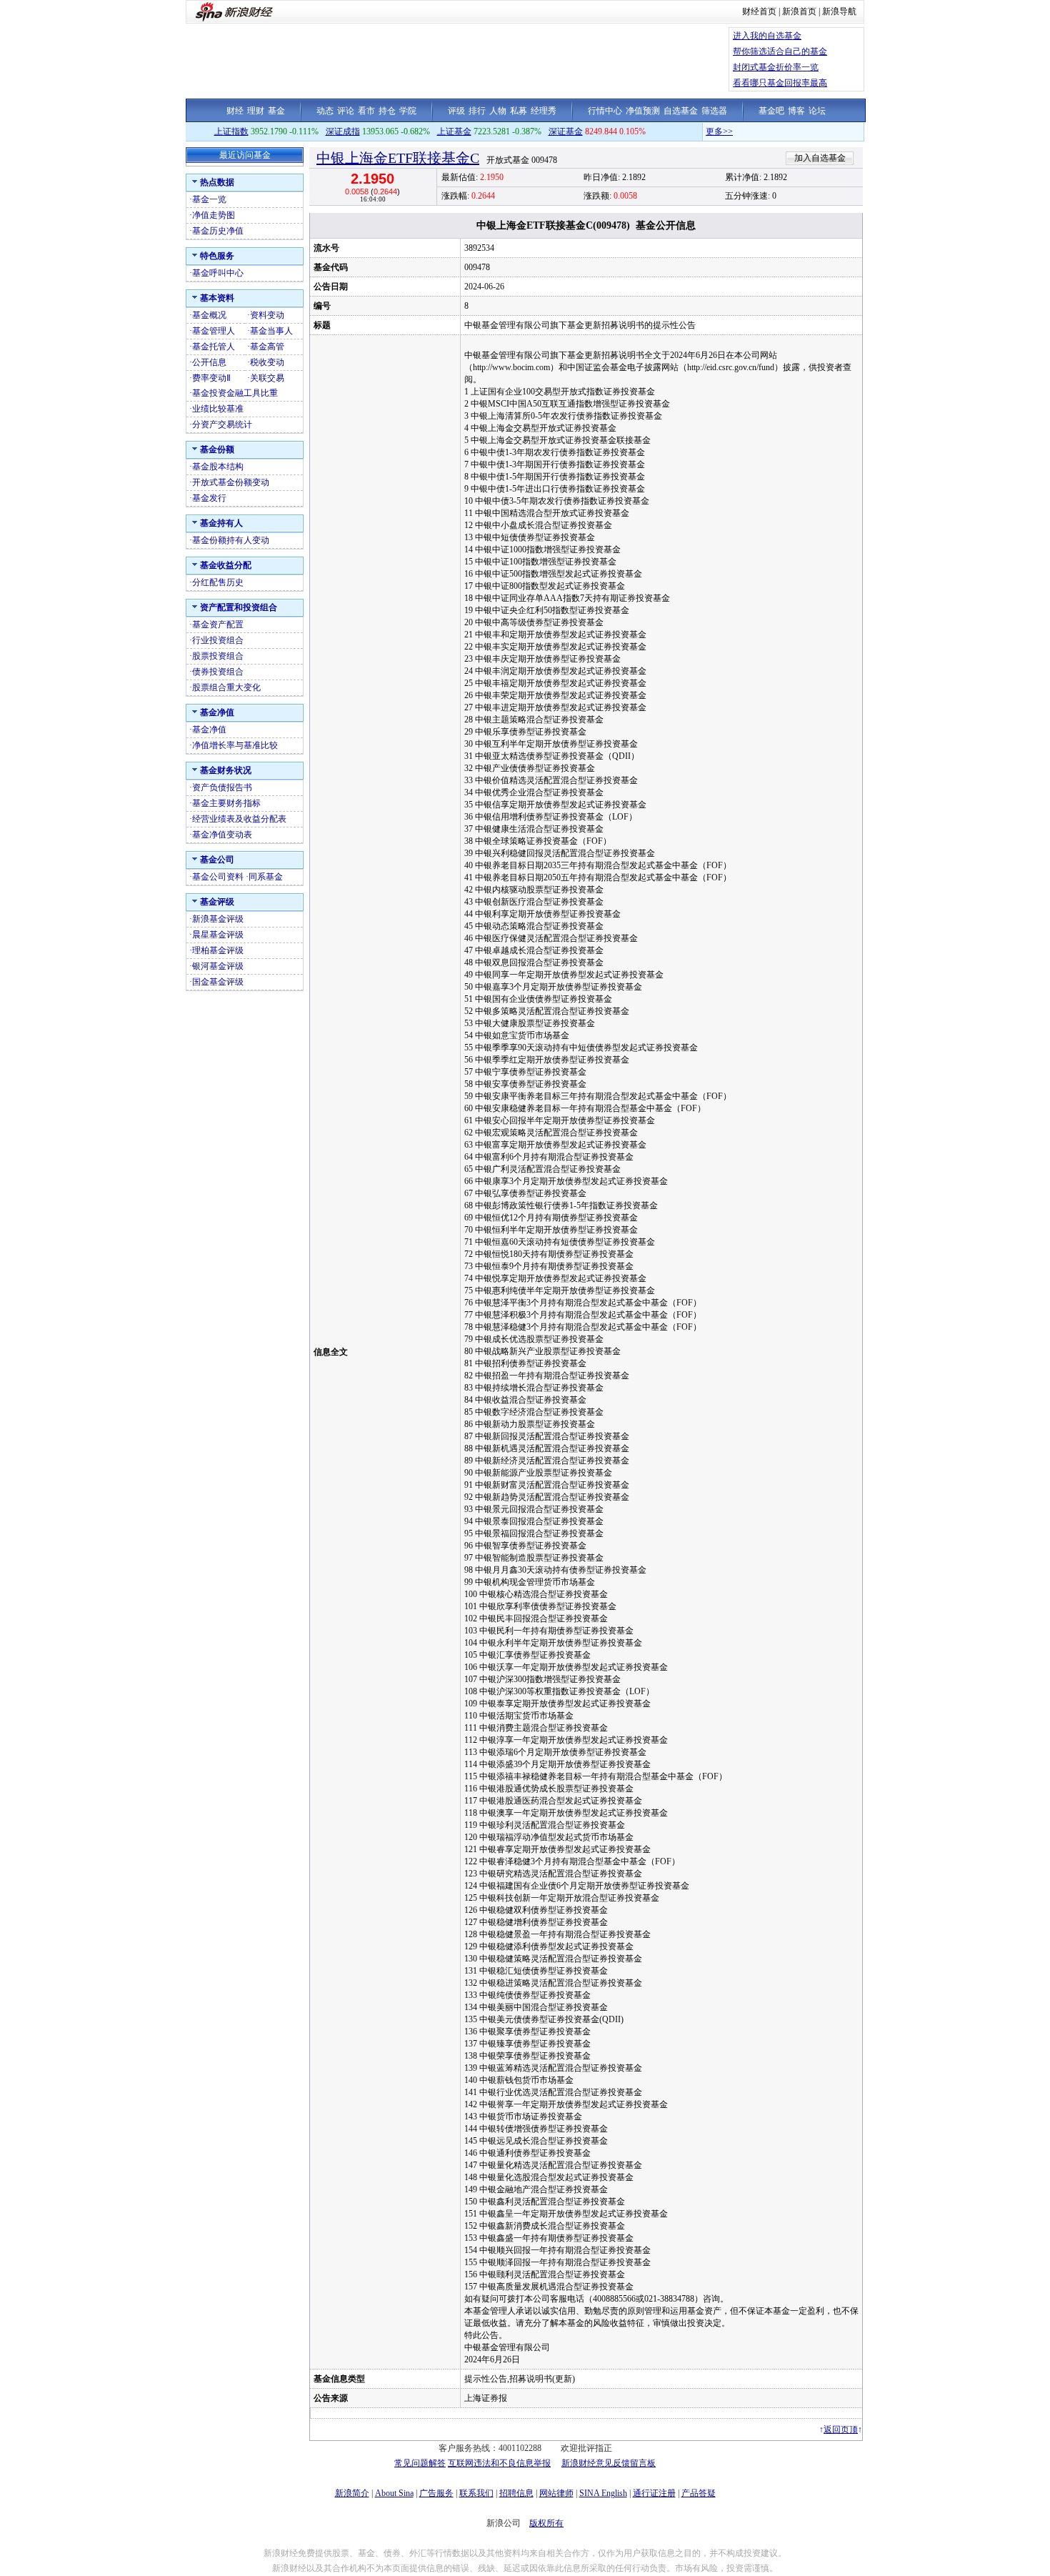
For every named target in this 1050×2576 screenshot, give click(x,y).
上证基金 (454, 131)
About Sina (394, 2493)
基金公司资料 (218, 877)
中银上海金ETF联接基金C (398, 158)
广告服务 (436, 2493)
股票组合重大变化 (226, 687)
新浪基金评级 (218, 919)
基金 (276, 111)
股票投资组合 (218, 656)
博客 (796, 111)
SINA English (603, 2493)
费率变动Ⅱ (211, 378)
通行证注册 (654, 2493)
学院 (408, 111)
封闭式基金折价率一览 (776, 67)
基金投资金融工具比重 (235, 393)
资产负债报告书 (222, 787)
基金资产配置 (218, 625)
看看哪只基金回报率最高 (780, 83)
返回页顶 (841, 2430)
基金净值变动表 (222, 835)
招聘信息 (516, 2493)
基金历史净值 (218, 231)
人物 (498, 111)
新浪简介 (352, 2493)
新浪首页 (799, 11)
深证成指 (343, 131)
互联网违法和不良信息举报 (499, 2463)
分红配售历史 (218, 582)
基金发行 (209, 498)
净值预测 (643, 111)
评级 (456, 111)
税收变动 (267, 362)
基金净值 (209, 730)
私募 (519, 111)
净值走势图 (214, 215)
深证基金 (566, 131)
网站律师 (556, 2493)
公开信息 (209, 362)
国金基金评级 (218, 982)
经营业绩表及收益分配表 (239, 819)
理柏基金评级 (218, 950)
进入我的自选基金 (767, 36)
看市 (366, 111)
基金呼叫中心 (218, 273)
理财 (256, 111)
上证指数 (231, 131)
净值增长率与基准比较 (235, 745)
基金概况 (209, 315)
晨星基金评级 (218, 935)
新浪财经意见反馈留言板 (609, 2463)
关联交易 (267, 378)
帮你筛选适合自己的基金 (780, 51)
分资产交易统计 (222, 424)
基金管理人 (214, 331)
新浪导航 (839, 11)
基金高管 (267, 347)
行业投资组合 (218, 640)
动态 (325, 111)
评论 (346, 111)
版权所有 (546, 2523)
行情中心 (605, 111)
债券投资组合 (218, 672)
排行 (477, 111)
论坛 (817, 111)
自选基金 (681, 111)
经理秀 (544, 111)
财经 (235, 111)
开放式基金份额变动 (231, 482)
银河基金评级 (218, 966)
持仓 (387, 111)
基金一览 (209, 199)
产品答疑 (699, 2493)
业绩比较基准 (218, 409)
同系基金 (266, 877)
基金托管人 (214, 347)
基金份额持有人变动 (231, 540)
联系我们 (476, 2493)
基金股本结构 (218, 467)
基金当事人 (271, 331)
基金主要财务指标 (226, 803)
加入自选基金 (820, 158)
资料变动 (267, 315)
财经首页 (759, 11)
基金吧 (771, 111)
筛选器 (714, 111)
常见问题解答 (420, 2463)
